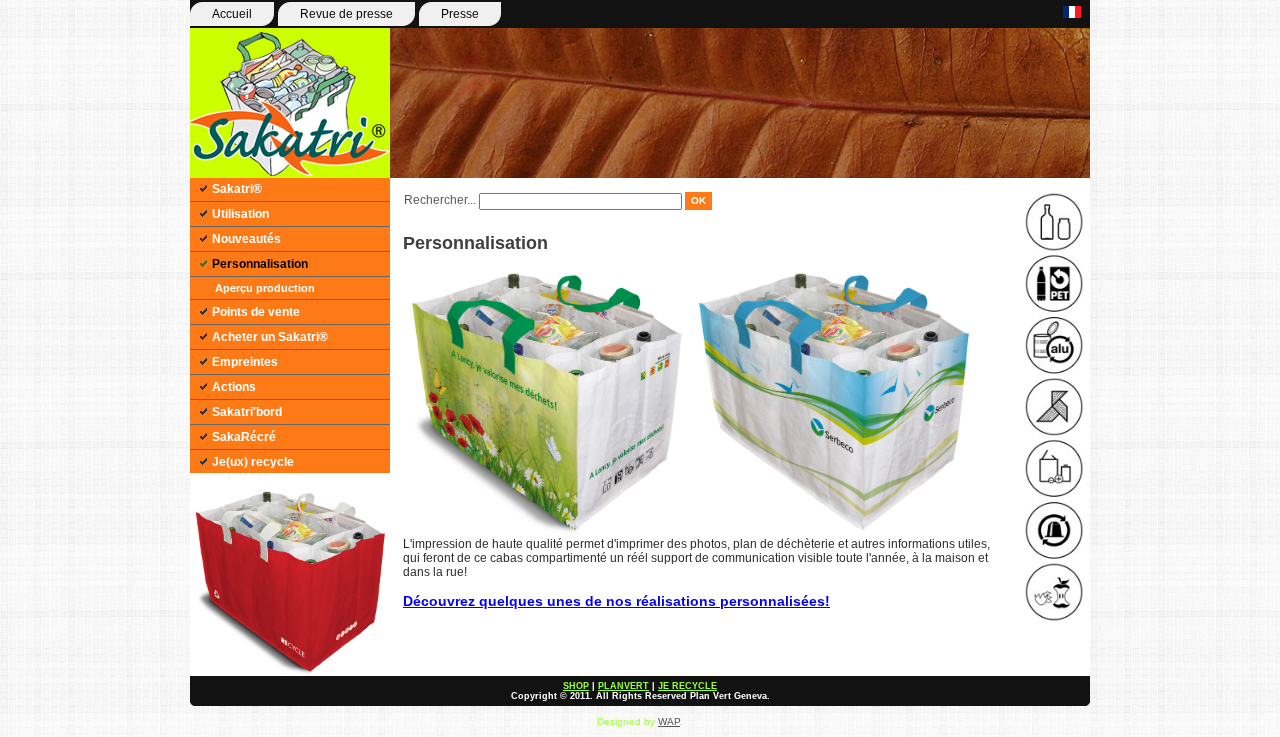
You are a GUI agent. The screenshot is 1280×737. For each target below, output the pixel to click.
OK (698, 200)
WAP (669, 721)
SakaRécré (244, 437)
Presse (460, 14)
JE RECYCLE (687, 686)
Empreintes (245, 362)
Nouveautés (246, 239)
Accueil (232, 14)
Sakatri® (237, 189)
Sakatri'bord (247, 412)
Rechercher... (440, 200)
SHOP (576, 686)
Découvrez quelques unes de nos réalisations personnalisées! (616, 601)
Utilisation (240, 214)
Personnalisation (260, 264)
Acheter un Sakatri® (270, 337)
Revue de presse (346, 14)
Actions (234, 387)
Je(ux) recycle (253, 462)
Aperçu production (265, 288)
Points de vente (256, 312)
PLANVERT (623, 686)
